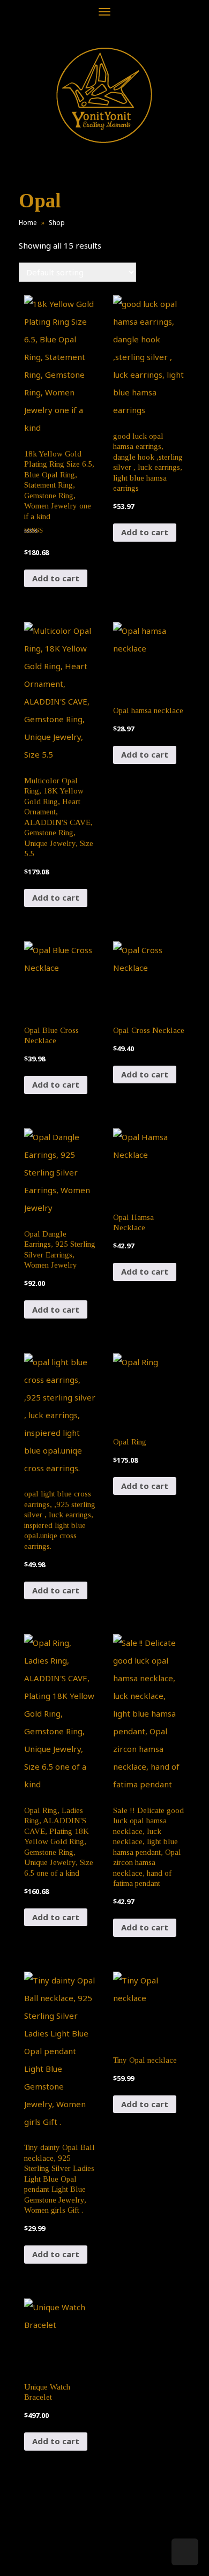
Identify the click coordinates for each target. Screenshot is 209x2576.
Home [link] (28, 223)
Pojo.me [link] (87, 2550)
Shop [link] (57, 223)
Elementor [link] (120, 2557)
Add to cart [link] (56, 578)
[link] (104, 95)
